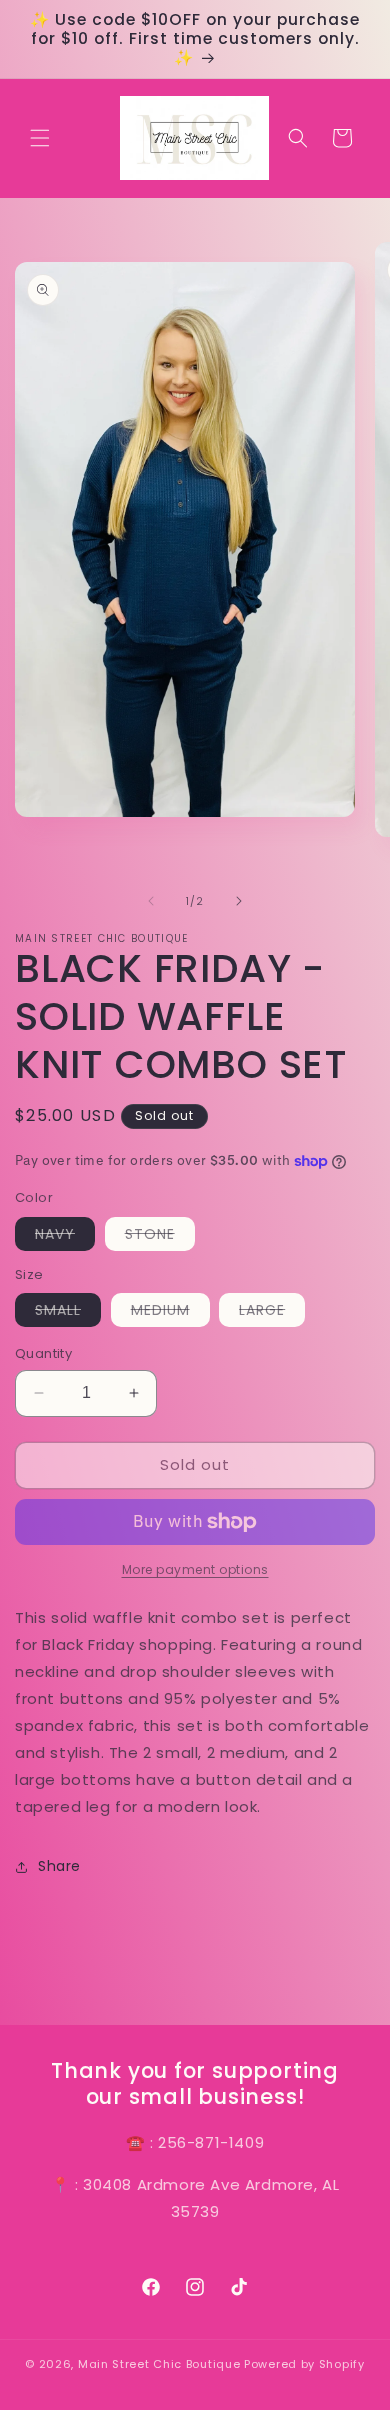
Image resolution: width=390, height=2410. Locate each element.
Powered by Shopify (304, 2364)
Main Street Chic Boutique (159, 2364)
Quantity (43, 1353)
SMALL (68, 1313)
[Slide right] (239, 901)
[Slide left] (151, 901)
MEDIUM (170, 1313)
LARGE (272, 1313)
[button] (40, 138)
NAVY (65, 1237)
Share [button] (59, 1866)
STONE (160, 1237)
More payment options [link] (195, 1569)
